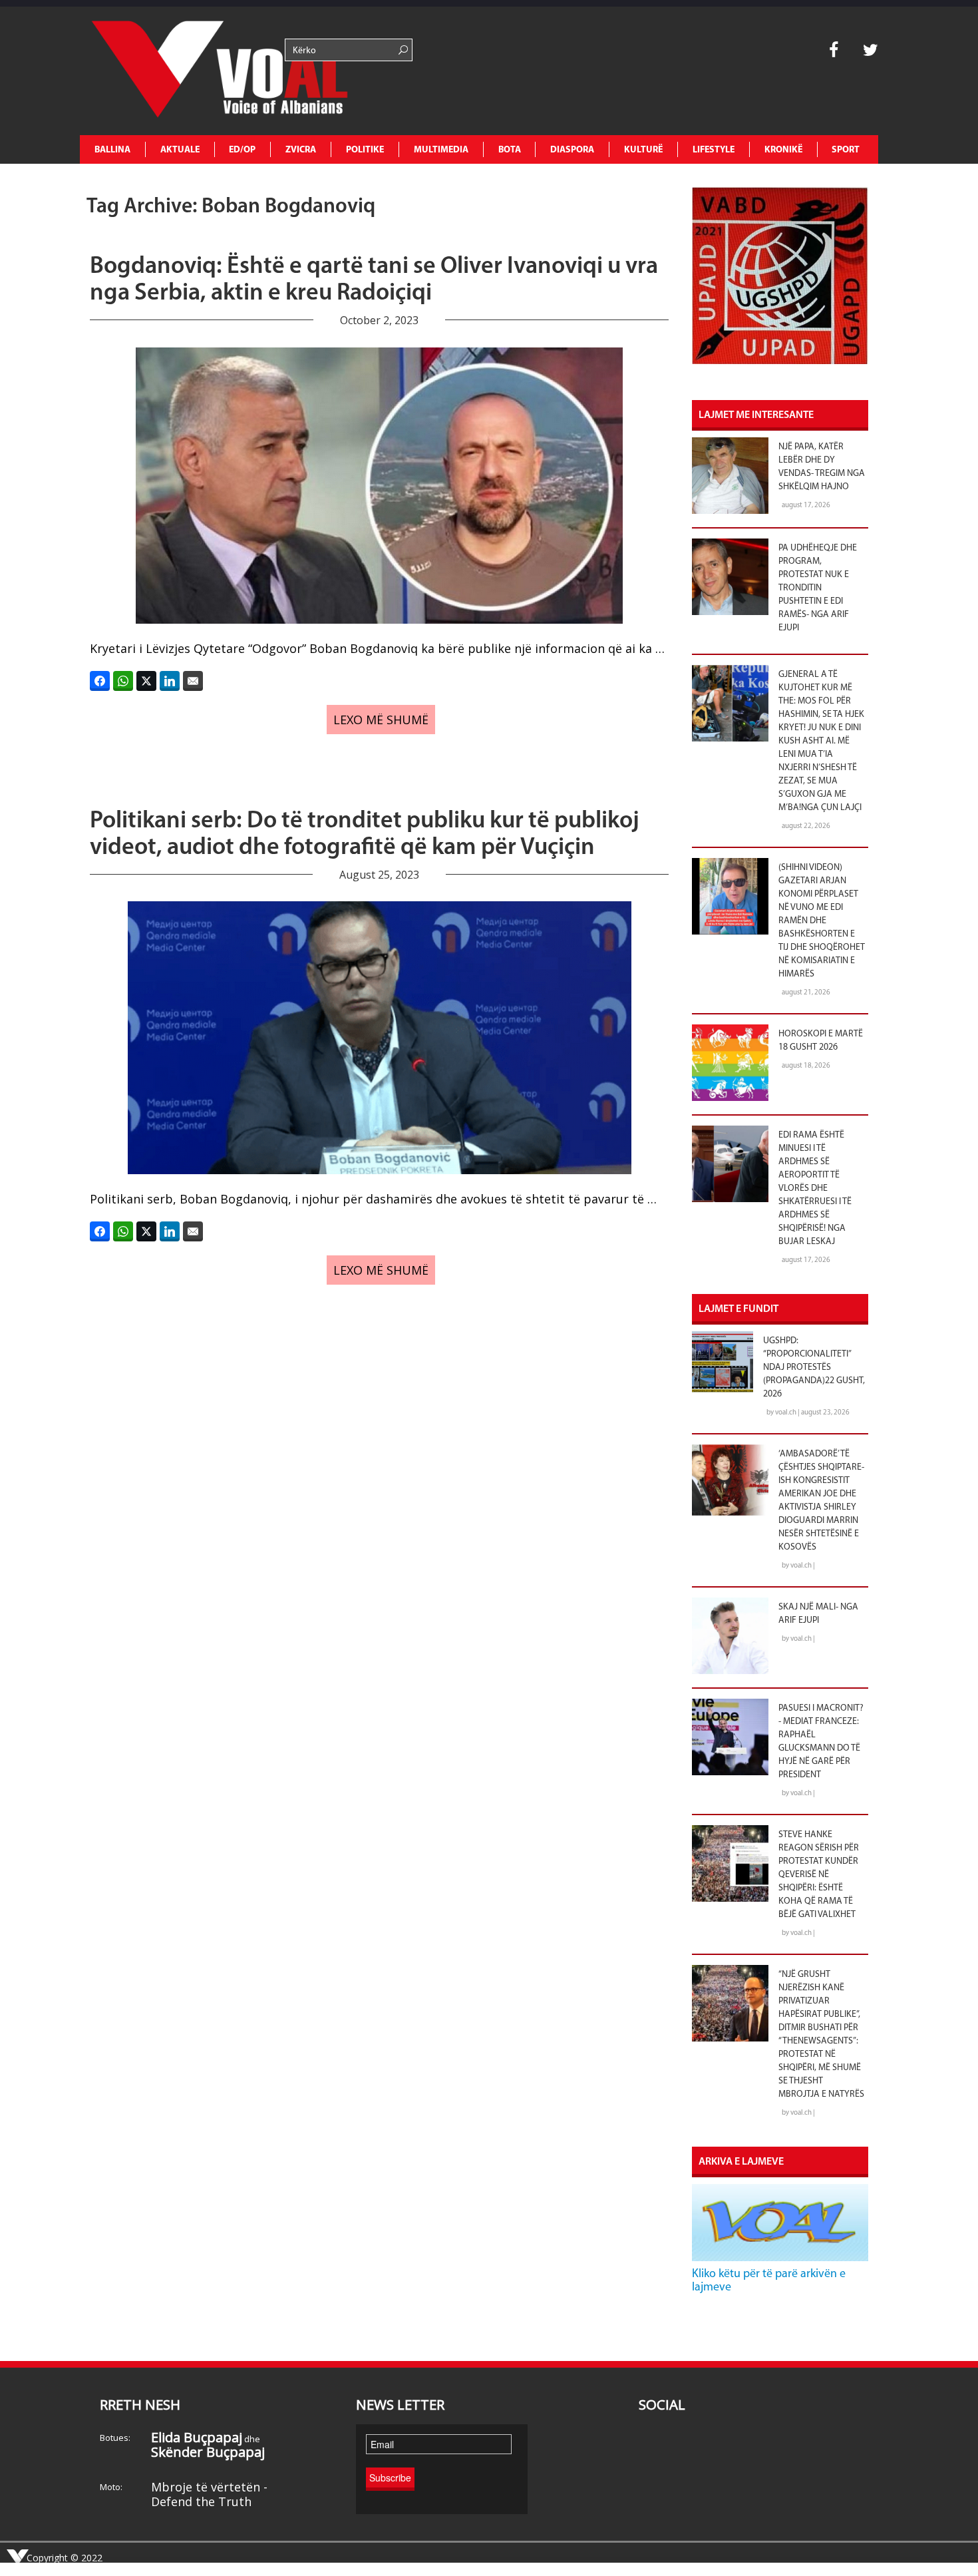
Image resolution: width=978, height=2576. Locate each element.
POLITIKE (365, 150)
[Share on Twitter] (146, 681)
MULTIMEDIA (441, 150)
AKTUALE (180, 150)
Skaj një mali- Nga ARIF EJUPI (818, 1614)
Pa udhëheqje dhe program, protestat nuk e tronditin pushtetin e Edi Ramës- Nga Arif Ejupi (818, 588)
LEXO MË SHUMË (381, 720)
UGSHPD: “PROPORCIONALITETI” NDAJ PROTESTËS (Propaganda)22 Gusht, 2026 (814, 1368)
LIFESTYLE (714, 150)
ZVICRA (301, 150)
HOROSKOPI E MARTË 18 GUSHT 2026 (821, 1041)
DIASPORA (572, 150)
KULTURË (643, 150)
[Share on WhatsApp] (123, 681)
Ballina (112, 150)
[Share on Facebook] (100, 681)
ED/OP (242, 150)
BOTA (510, 150)
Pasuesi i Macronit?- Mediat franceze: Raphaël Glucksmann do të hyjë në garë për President (821, 1742)
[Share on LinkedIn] (170, 681)
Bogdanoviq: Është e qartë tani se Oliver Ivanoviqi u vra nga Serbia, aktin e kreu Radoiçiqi (374, 280)
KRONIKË (783, 150)
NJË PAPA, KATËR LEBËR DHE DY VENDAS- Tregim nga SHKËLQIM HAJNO (822, 467)
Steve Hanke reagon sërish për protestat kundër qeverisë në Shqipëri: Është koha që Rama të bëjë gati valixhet (819, 1875)
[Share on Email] (193, 681)
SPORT (846, 150)
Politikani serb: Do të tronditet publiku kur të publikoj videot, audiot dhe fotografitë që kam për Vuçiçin (365, 835)
